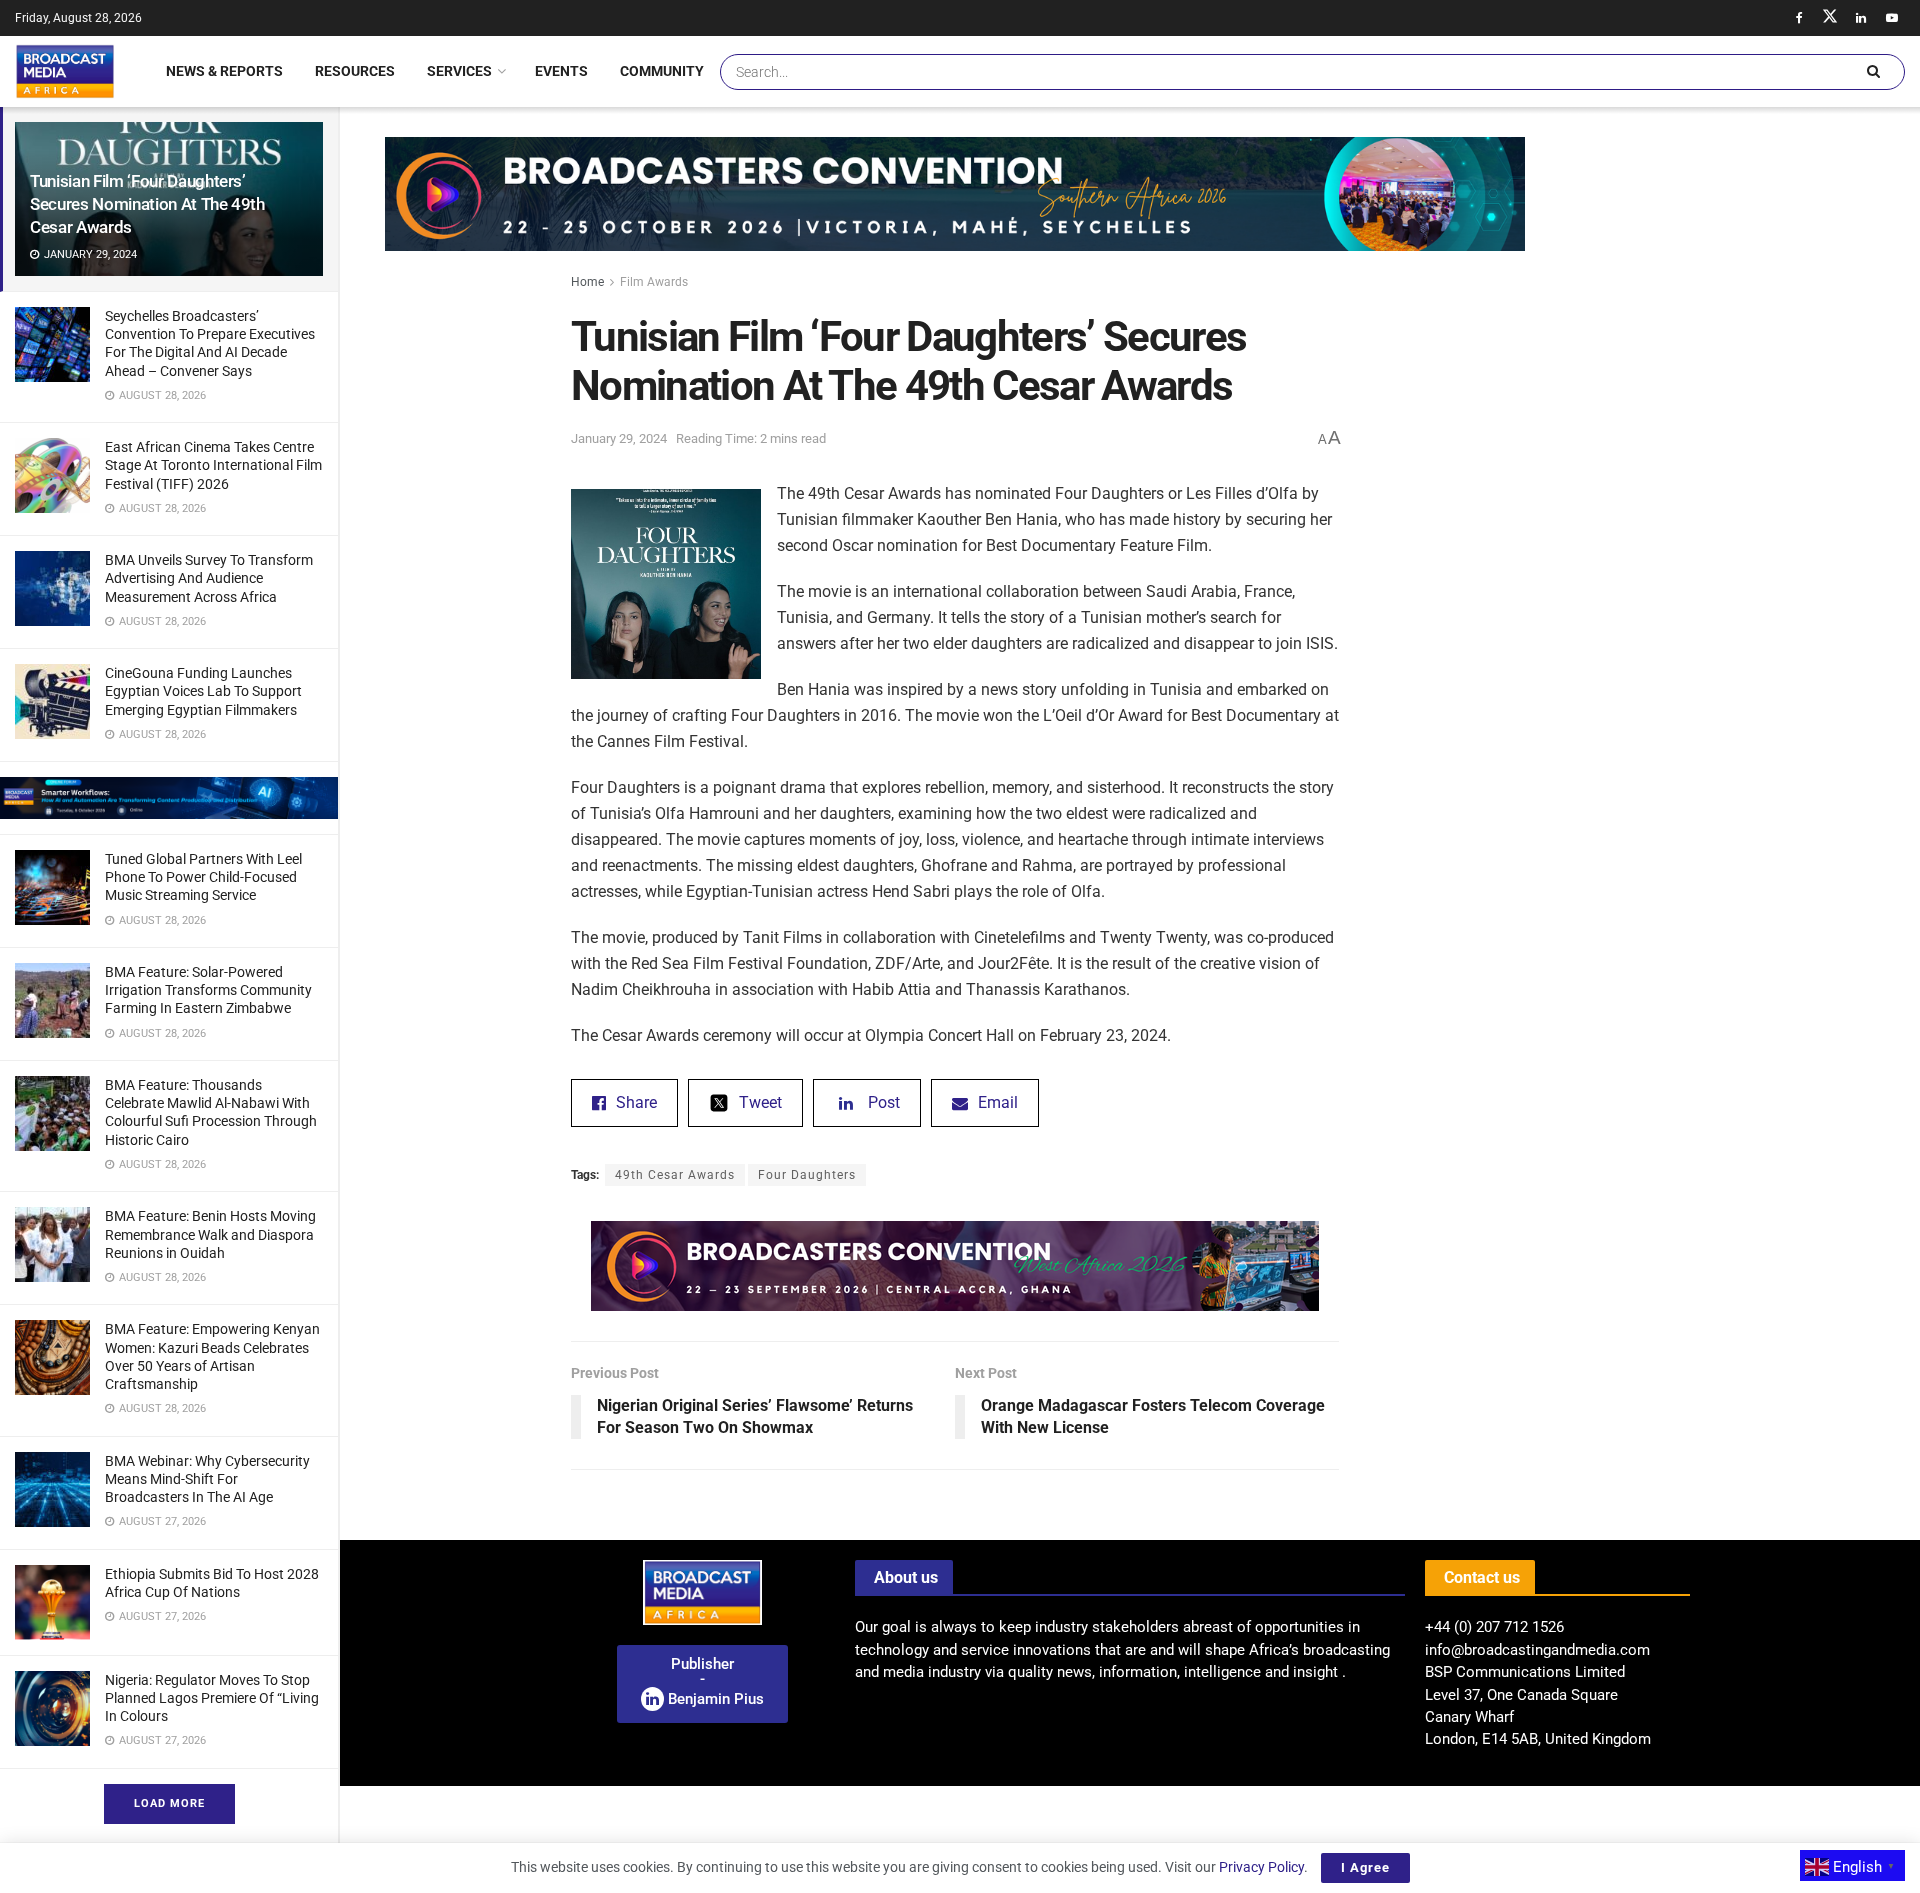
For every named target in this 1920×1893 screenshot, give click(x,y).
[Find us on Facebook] (1799, 18)
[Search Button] (1873, 72)
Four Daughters (807, 1175)
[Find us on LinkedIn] (1861, 18)
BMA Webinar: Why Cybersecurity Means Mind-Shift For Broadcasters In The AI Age (207, 1479)
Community (662, 71)
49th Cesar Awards (675, 1175)
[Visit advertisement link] (169, 798)
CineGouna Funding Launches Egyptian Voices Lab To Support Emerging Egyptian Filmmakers (203, 691)
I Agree (1365, 1867)
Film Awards (654, 282)
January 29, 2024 (619, 438)
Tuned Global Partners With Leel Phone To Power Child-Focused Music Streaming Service (203, 877)
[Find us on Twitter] (1830, 18)
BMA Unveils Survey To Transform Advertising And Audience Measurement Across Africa (209, 578)
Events (561, 71)
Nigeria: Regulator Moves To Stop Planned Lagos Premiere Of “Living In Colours (212, 1698)
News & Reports (224, 71)
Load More (169, 1803)
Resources (355, 71)
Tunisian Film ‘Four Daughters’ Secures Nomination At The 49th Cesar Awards (147, 204)
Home (587, 282)
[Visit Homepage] (65, 71)
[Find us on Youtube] (1892, 18)
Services (459, 71)
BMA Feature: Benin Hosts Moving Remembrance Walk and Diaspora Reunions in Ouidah (210, 1234)
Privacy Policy (1261, 1867)
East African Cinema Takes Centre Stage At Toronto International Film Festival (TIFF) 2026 (213, 465)
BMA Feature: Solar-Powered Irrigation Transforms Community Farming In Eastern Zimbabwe (208, 990)
